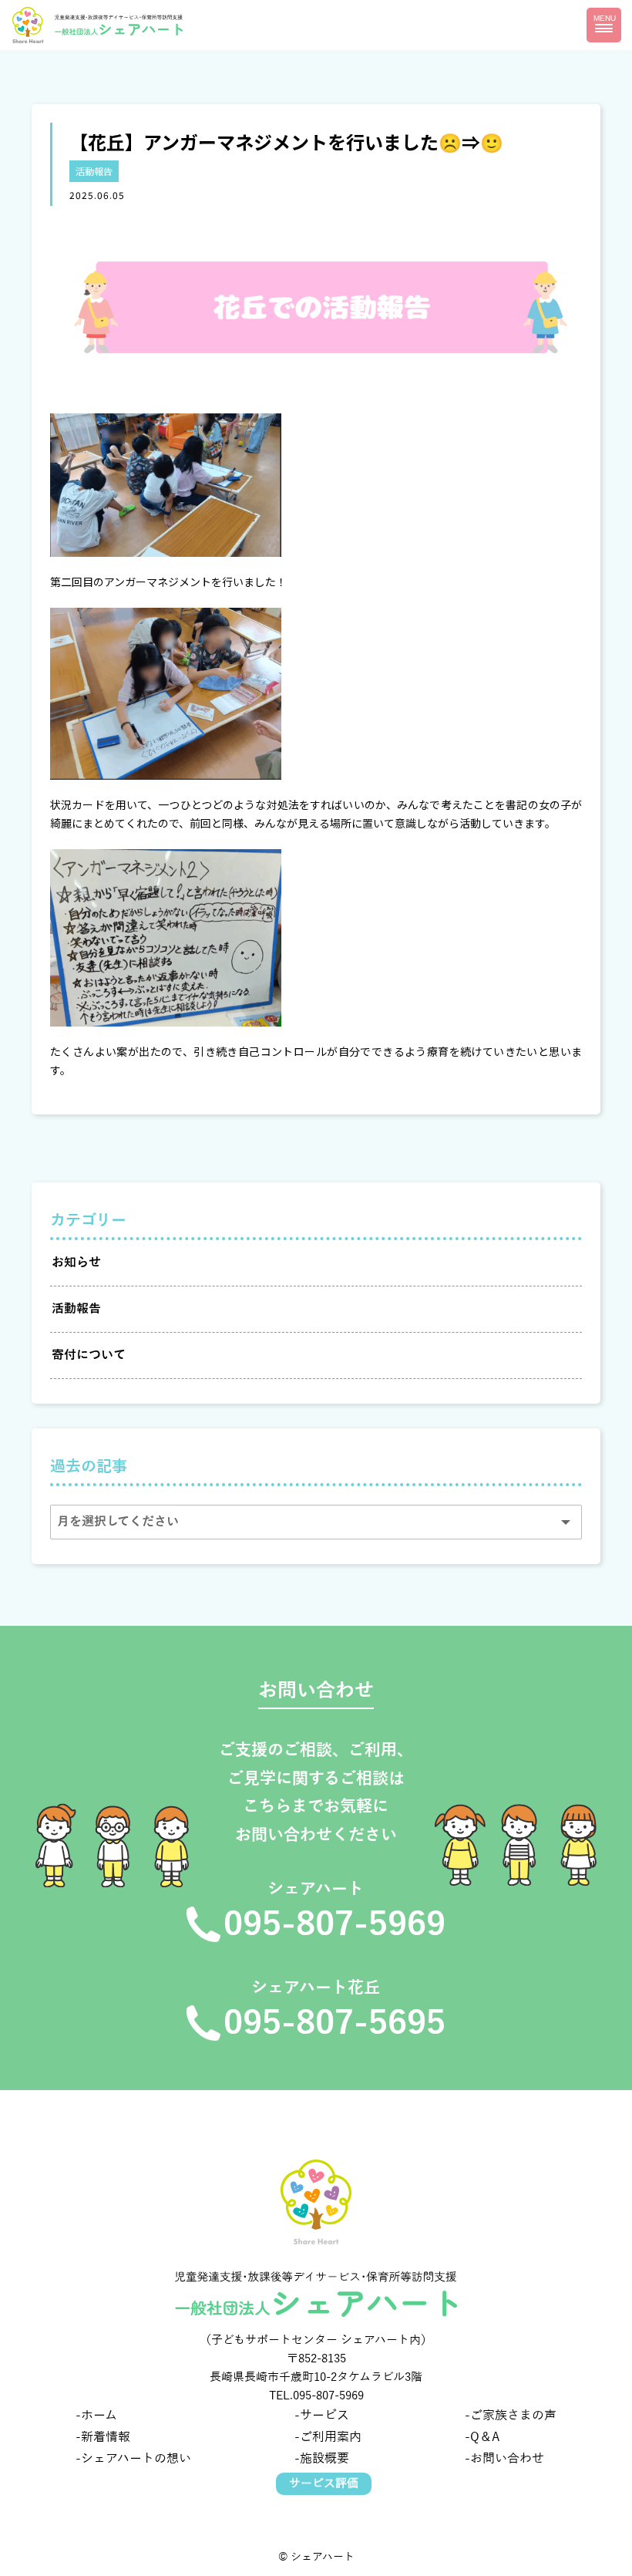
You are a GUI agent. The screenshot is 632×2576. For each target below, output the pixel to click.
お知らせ (76, 1263)
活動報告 (94, 171)
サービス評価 (324, 2483)
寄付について (89, 1355)
